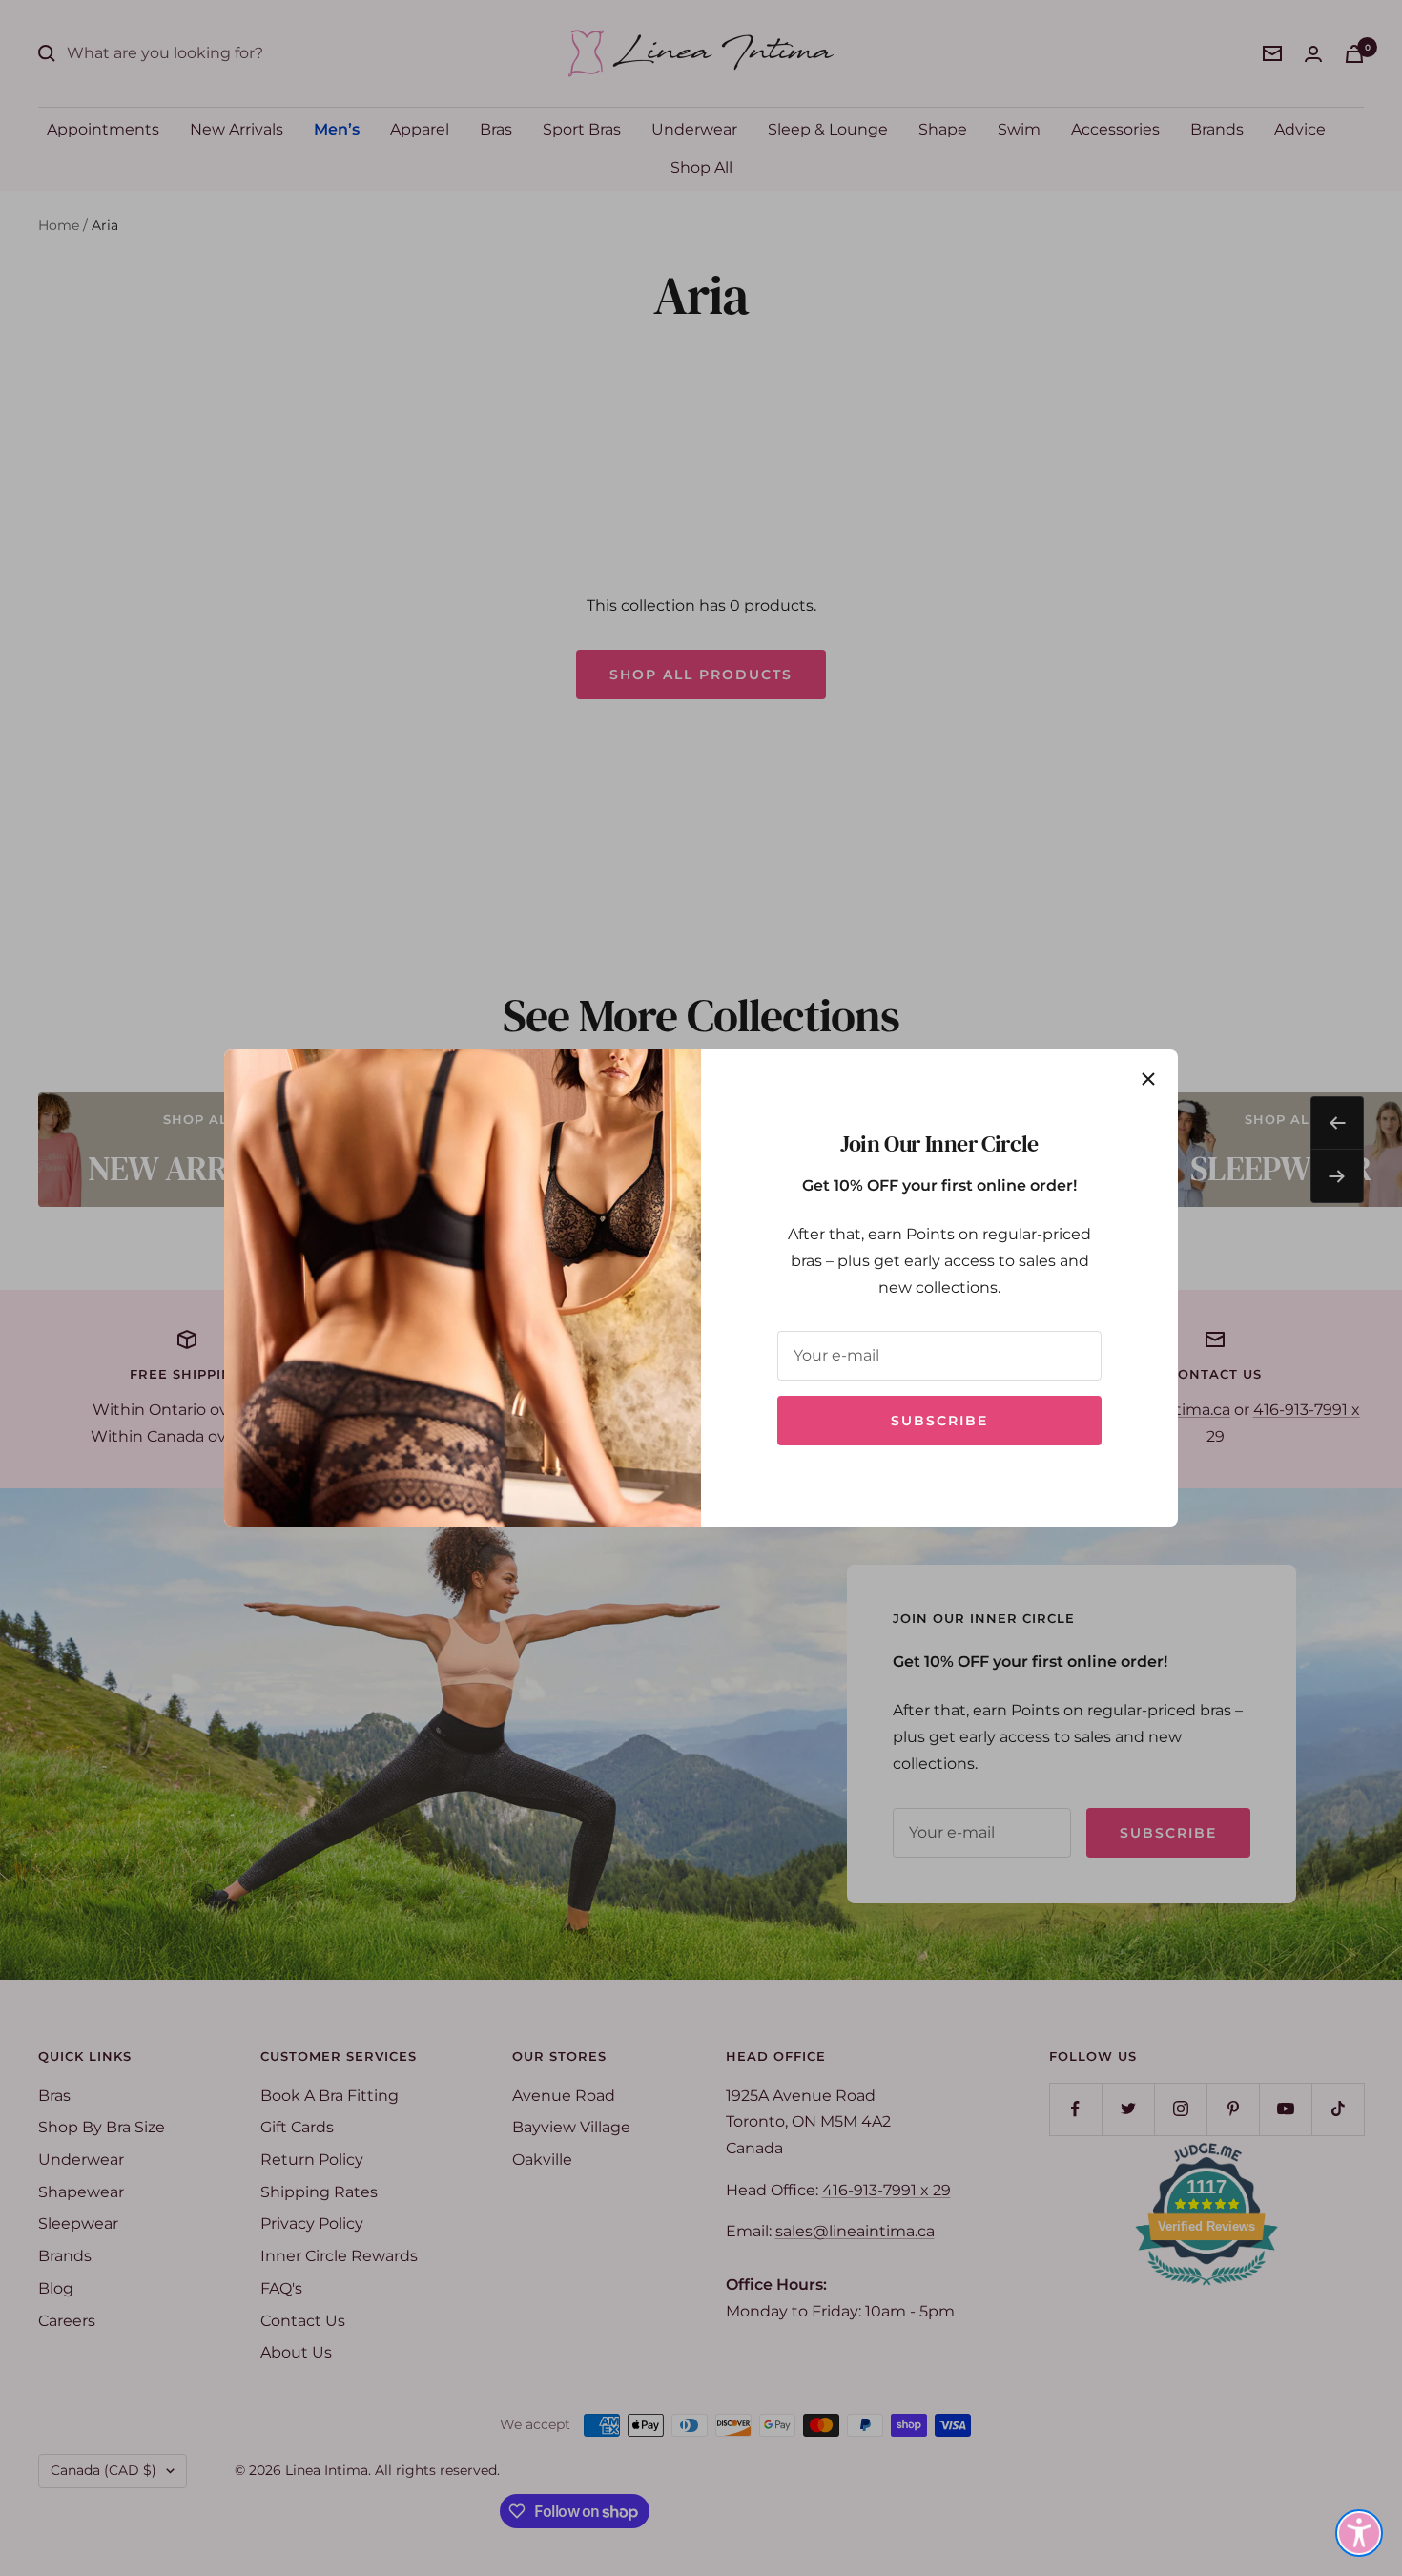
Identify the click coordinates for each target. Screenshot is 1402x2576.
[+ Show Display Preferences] (1359, 2533)
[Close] (1148, 1079)
